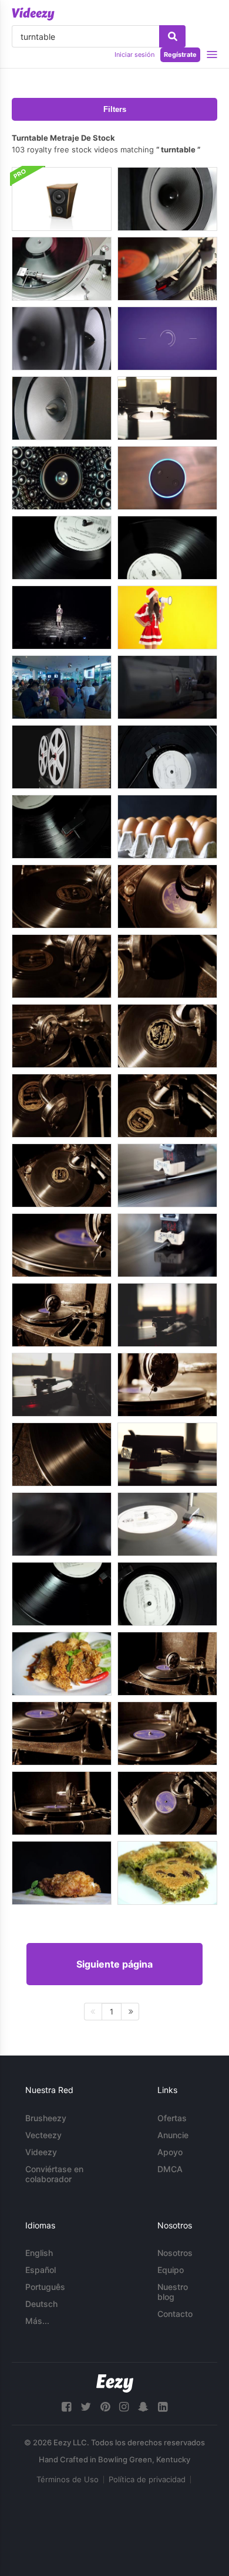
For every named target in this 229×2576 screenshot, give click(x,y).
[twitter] (86, 2407)
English (39, 2253)
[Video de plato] (62, 269)
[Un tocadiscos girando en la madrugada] (62, 1385)
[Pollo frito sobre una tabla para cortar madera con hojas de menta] (62, 1873)
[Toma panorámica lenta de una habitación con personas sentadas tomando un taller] (62, 687)
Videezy (41, 2152)
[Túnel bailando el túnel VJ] (62, 478)
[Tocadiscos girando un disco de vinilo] (167, 408)
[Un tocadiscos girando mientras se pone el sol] (167, 1315)
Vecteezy (43, 2135)
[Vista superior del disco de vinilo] (167, 1594)
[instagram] (124, 2407)
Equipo (171, 2270)
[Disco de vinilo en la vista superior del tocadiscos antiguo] (167, 757)
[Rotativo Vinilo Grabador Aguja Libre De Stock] (167, 1245)
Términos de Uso (68, 2479)
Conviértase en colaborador (54, 2174)
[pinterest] (105, 2407)
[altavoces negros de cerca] (62, 338)
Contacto (175, 2314)
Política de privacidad (147, 2479)
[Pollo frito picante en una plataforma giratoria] (62, 1664)
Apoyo (170, 2152)
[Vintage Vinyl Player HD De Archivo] (62, 1524)
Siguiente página (114, 1964)
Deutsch (41, 2304)
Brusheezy (46, 2118)
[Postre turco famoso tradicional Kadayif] (167, 1873)
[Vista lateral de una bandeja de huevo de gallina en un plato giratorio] (167, 827)
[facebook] (66, 2407)
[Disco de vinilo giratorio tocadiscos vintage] (167, 548)
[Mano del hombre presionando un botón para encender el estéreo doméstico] (167, 687)
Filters (115, 109)
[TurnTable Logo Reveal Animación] (167, 338)
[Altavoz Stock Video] (62, 408)
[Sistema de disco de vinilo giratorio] (167, 269)
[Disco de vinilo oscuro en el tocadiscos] (62, 548)
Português (45, 2287)
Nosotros (175, 2253)
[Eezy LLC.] (115, 2383)
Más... (37, 2321)
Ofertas (172, 2118)
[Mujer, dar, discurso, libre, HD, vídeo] (62, 617)
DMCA (170, 2169)
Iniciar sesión (134, 55)
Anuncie (173, 2135)
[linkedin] (163, 2407)
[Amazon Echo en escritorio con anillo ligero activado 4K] (167, 478)
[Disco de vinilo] (167, 1524)
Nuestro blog (173, 2292)
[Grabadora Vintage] (62, 757)
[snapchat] (143, 2407)
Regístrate (180, 55)
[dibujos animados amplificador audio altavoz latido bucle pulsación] (62, 199)
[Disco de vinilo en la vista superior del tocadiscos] (62, 827)
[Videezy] (33, 14)
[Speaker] (167, 199)
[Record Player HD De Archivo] (167, 1175)
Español (41, 2270)
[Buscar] (172, 36)
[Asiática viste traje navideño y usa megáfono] (167, 617)
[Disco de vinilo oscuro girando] (62, 1594)
